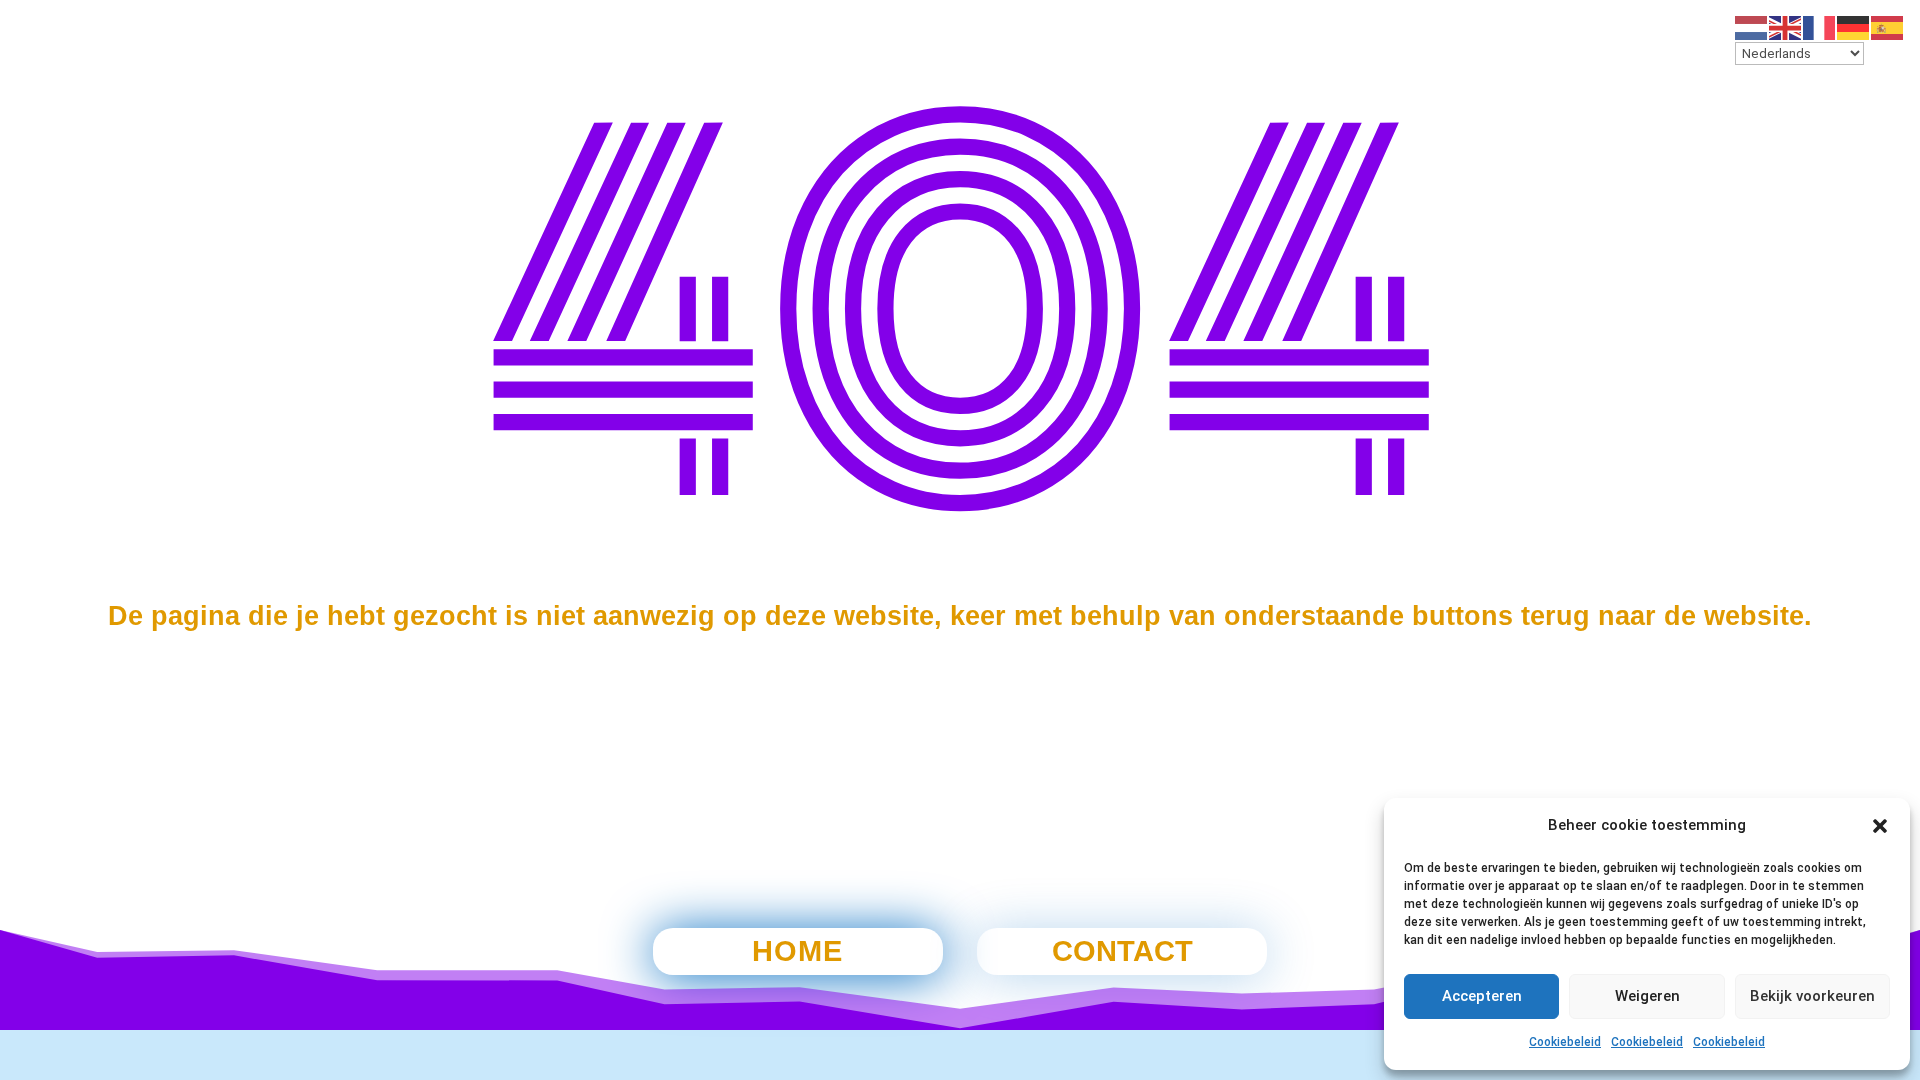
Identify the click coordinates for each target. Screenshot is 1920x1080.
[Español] (1888, 27)
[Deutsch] (1854, 27)
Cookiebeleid (1565, 1042)
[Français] (1820, 27)
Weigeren (1647, 996)
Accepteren (1482, 996)
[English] (1786, 27)
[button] (1880, 826)
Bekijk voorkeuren (1812, 996)
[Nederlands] (1752, 27)
